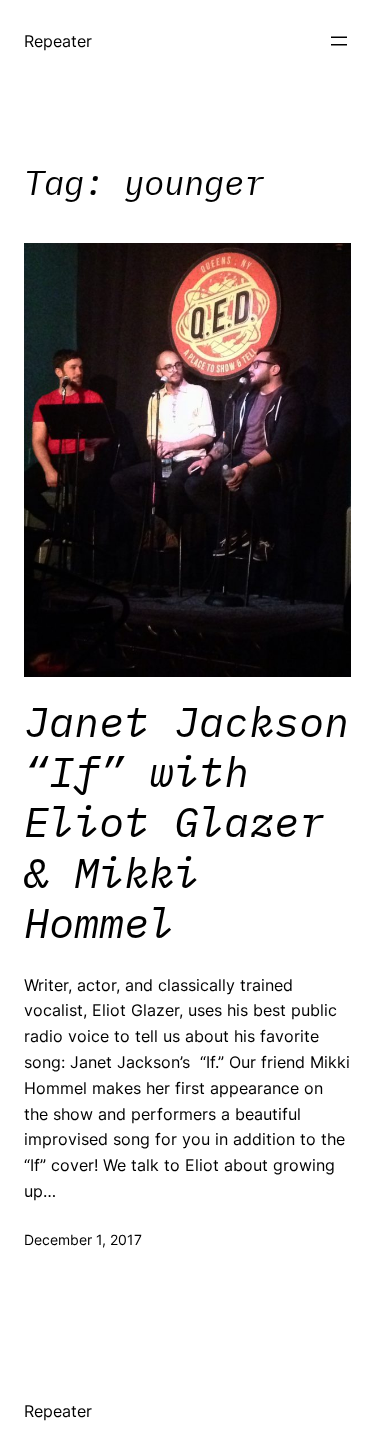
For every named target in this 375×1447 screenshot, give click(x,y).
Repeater (58, 41)
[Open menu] (339, 41)
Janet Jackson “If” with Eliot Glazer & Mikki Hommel (186, 823)
